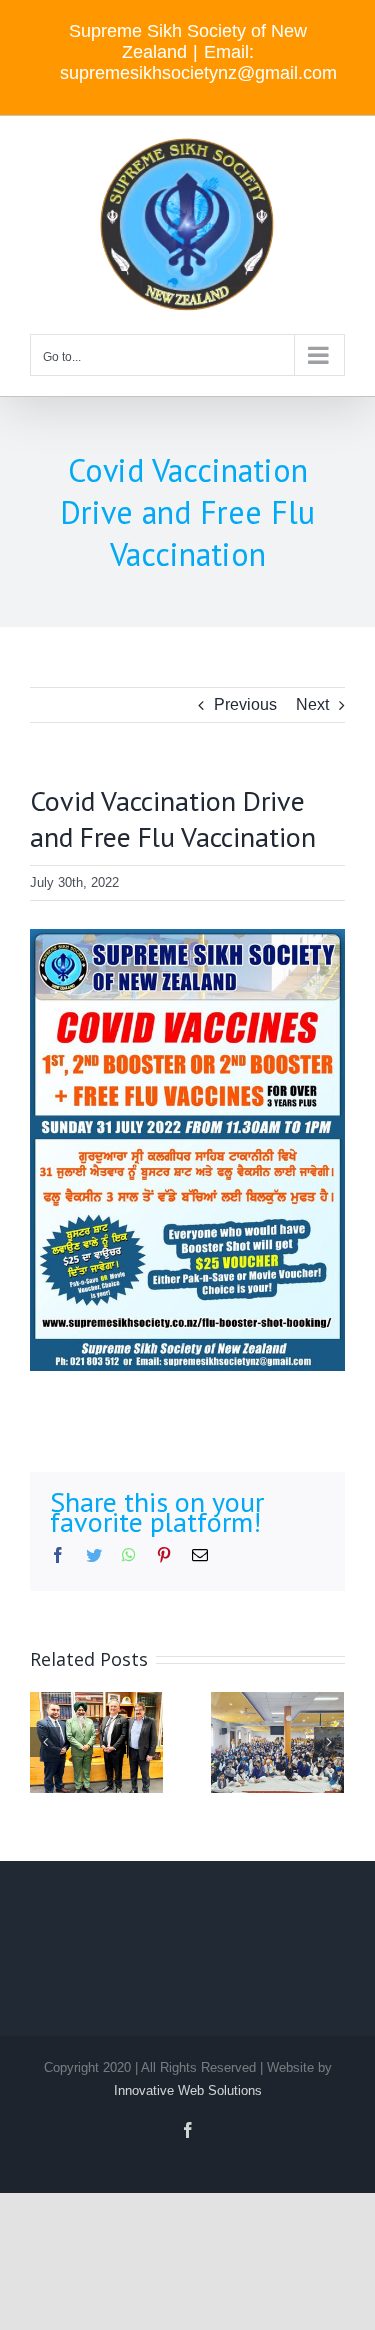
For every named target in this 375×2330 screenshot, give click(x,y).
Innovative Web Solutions (188, 2090)
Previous (245, 704)
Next (312, 704)
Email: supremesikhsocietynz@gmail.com (198, 62)
